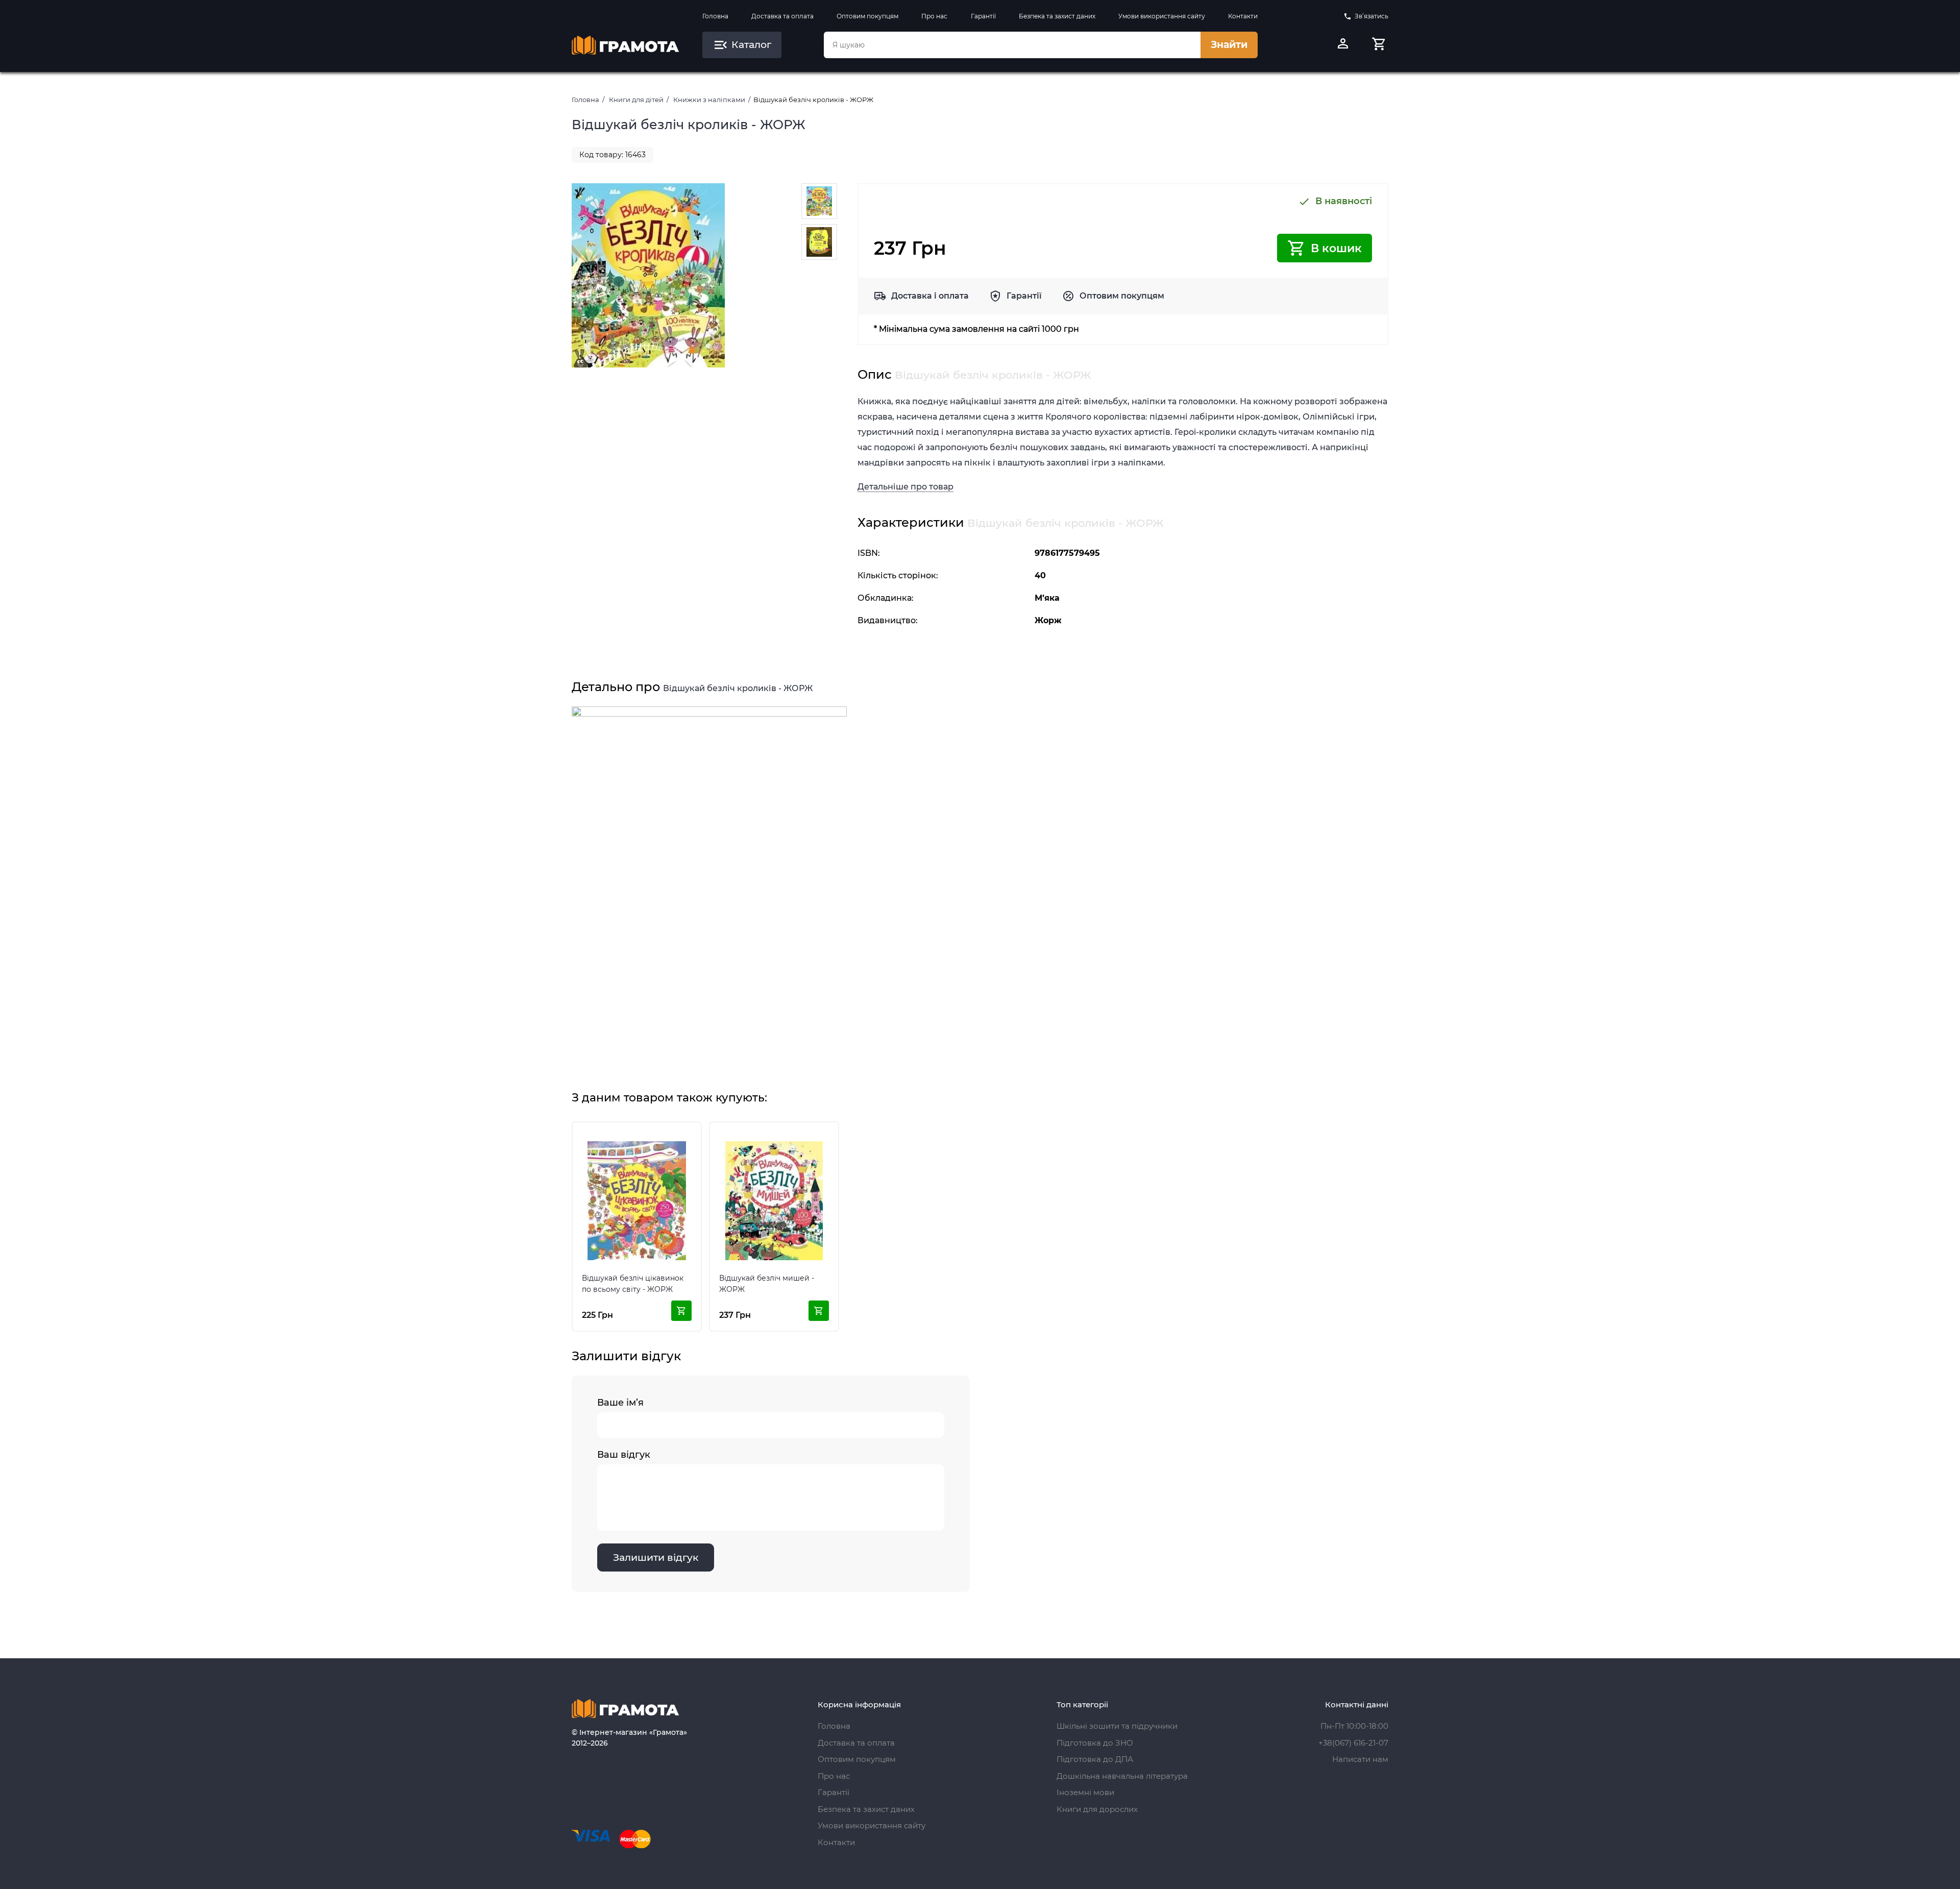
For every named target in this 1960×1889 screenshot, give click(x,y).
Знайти (1229, 45)
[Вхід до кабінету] (1343, 45)
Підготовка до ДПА (1095, 1759)
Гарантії (983, 16)
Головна (715, 16)
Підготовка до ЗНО (1095, 1743)
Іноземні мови (1085, 1792)
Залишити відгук (656, 1557)
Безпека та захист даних (1057, 16)
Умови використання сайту (1162, 16)
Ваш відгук (624, 1455)
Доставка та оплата (782, 16)
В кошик (1336, 248)
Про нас (934, 16)
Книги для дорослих (1097, 1809)
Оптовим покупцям (867, 16)
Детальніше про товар (905, 487)
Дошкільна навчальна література (1122, 1776)
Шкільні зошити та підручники (1117, 1726)
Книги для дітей (636, 100)
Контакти (1243, 16)
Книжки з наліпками (709, 100)
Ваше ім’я (620, 1403)
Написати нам (1360, 1759)
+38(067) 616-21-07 (1353, 1743)
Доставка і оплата (930, 296)
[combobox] (1012, 45)
